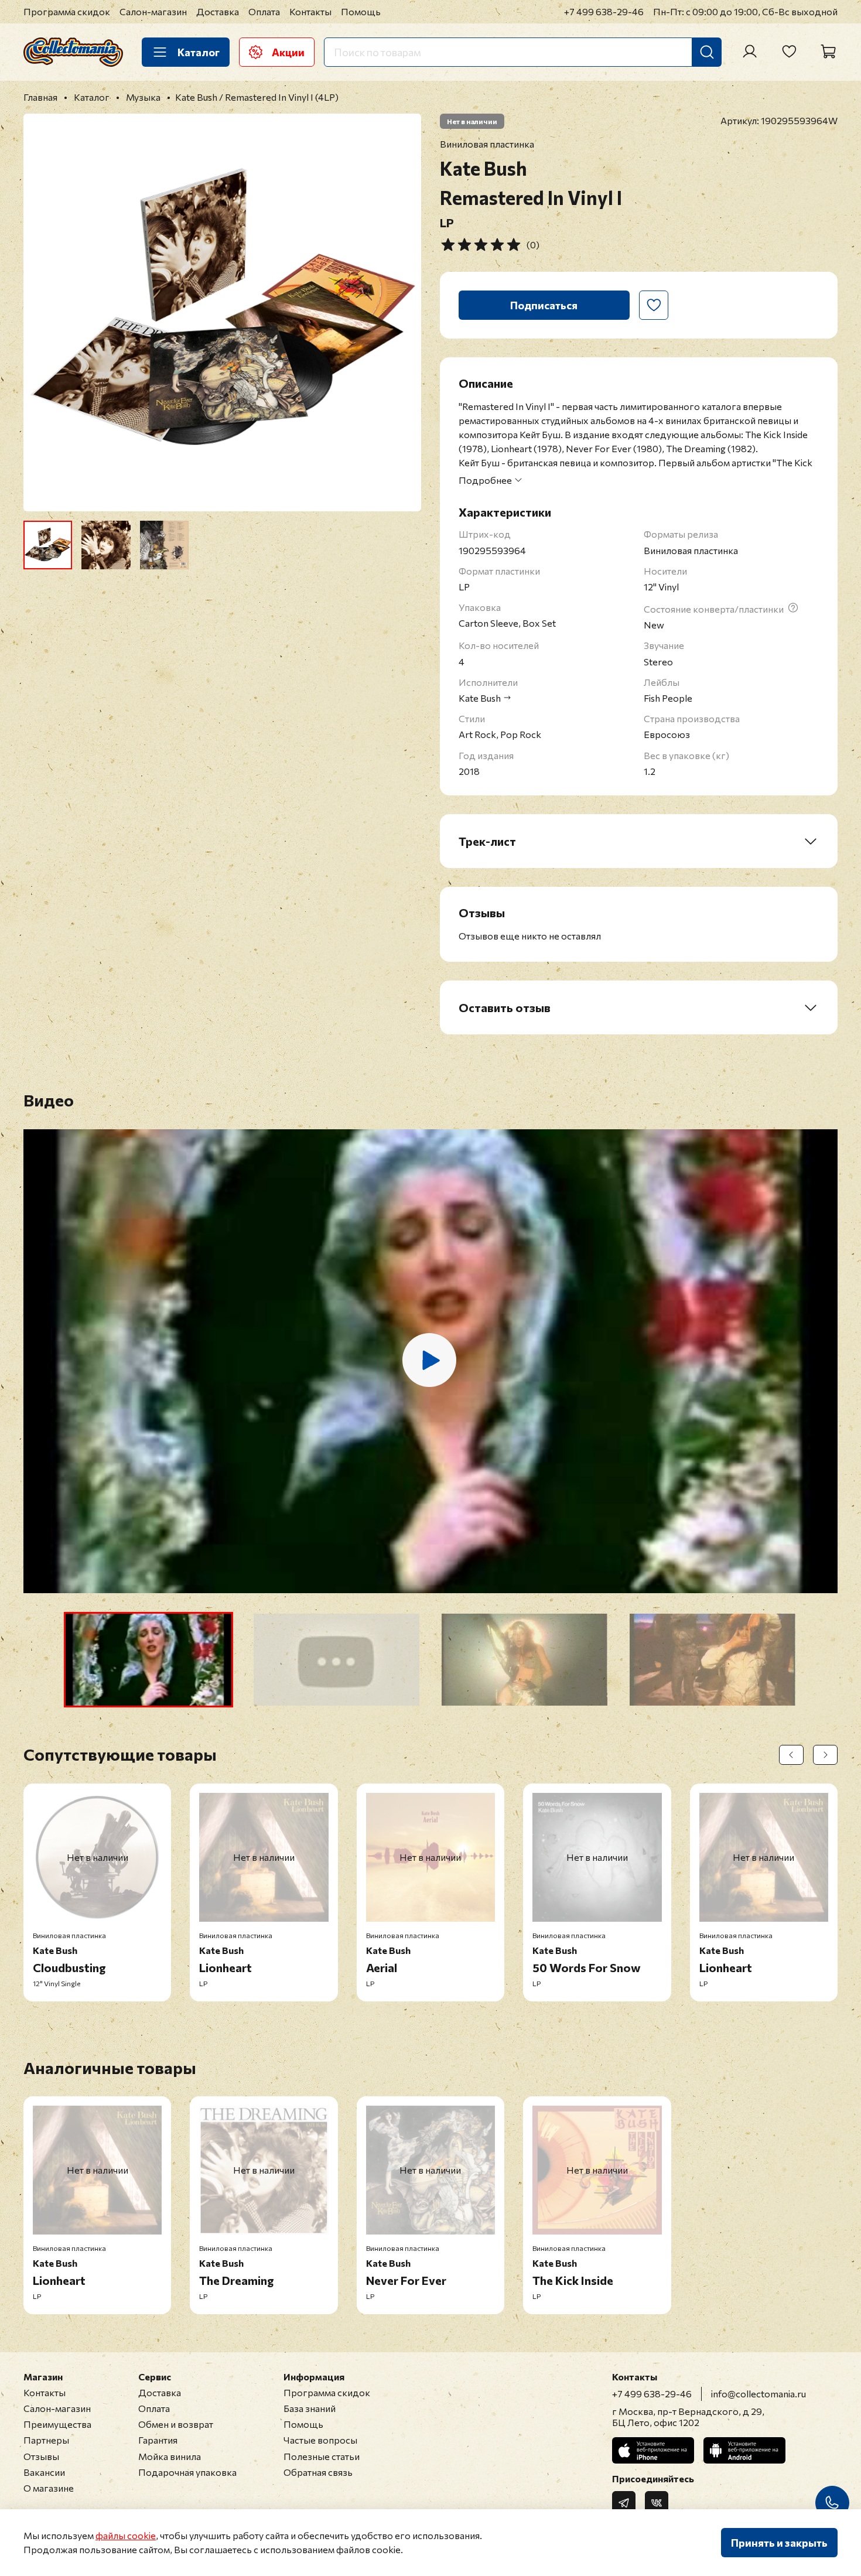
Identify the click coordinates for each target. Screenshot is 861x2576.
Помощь (361, 11)
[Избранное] (789, 52)
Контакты (310, 11)
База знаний (310, 2408)
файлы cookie (126, 2535)
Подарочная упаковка (187, 2472)
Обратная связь (318, 2472)
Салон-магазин (153, 11)
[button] (148, 1660)
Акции (288, 52)
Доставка (218, 11)
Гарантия (158, 2440)
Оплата (264, 11)
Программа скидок (67, 11)
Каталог (199, 52)
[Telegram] (624, 2503)
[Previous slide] (42, 313)
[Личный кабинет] (750, 52)
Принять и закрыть (779, 2543)
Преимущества (57, 2424)
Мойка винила (170, 2456)
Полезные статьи (322, 2456)
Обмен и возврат (176, 2424)
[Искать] (707, 52)
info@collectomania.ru (758, 2394)
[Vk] (657, 2503)
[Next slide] (402, 313)
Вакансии (44, 2472)
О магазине (49, 2488)
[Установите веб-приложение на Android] (744, 2450)
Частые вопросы (320, 2440)
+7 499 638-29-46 (604, 11)
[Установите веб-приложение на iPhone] (653, 2450)
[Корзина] (828, 52)
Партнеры (46, 2440)
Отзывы (41, 2456)
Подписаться (544, 305)
